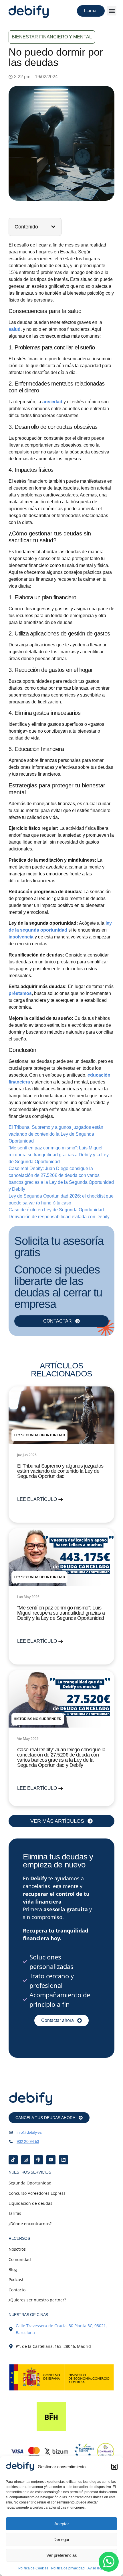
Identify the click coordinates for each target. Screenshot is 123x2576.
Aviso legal (96, 2568)
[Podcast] (38, 2160)
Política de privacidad (68, 2568)
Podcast (16, 2279)
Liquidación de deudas (30, 2203)
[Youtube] (51, 2160)
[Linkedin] (64, 2160)
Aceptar (62, 2524)
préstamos (20, 993)
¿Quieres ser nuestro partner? (37, 2300)
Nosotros (17, 2249)
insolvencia (22, 937)
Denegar (61, 2539)
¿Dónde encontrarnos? (30, 2224)
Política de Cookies (33, 2568)
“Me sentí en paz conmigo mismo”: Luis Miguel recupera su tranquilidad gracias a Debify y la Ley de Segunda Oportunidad (59, 1155)
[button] (114, 2467)
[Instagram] (26, 2160)
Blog (13, 2269)
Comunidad (20, 2259)
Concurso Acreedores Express (37, 2193)
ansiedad (53, 402)
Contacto (17, 2290)
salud (15, 329)
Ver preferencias (62, 2555)
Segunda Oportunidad (30, 2183)
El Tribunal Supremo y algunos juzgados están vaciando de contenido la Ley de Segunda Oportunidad (56, 1134)
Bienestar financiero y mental (52, 37)
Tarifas (15, 2213)
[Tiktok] (13, 2160)
